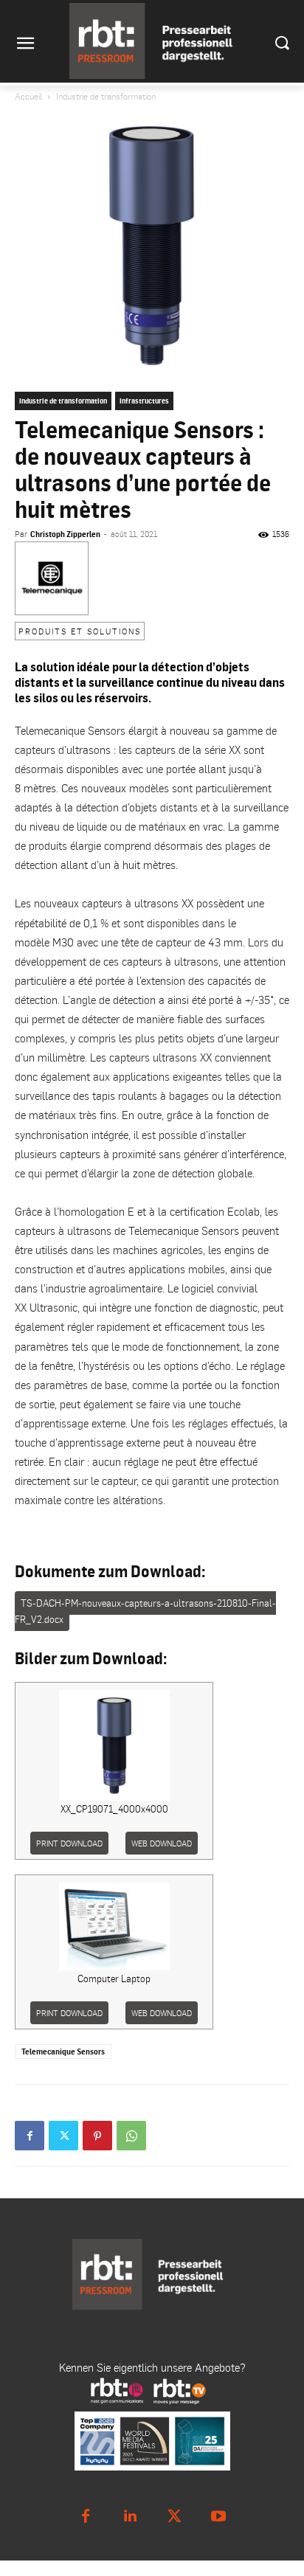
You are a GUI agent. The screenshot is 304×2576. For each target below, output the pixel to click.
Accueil (28, 96)
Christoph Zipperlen (65, 534)
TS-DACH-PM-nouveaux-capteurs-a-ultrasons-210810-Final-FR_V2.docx (145, 1611)
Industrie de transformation (106, 96)
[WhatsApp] (131, 2136)
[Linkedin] (130, 2516)
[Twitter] (63, 2136)
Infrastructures (144, 401)
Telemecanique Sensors (63, 2052)
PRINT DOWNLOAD (69, 1843)
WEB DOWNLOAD (162, 1843)
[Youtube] (218, 2516)
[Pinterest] (97, 2136)
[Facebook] (30, 2136)
